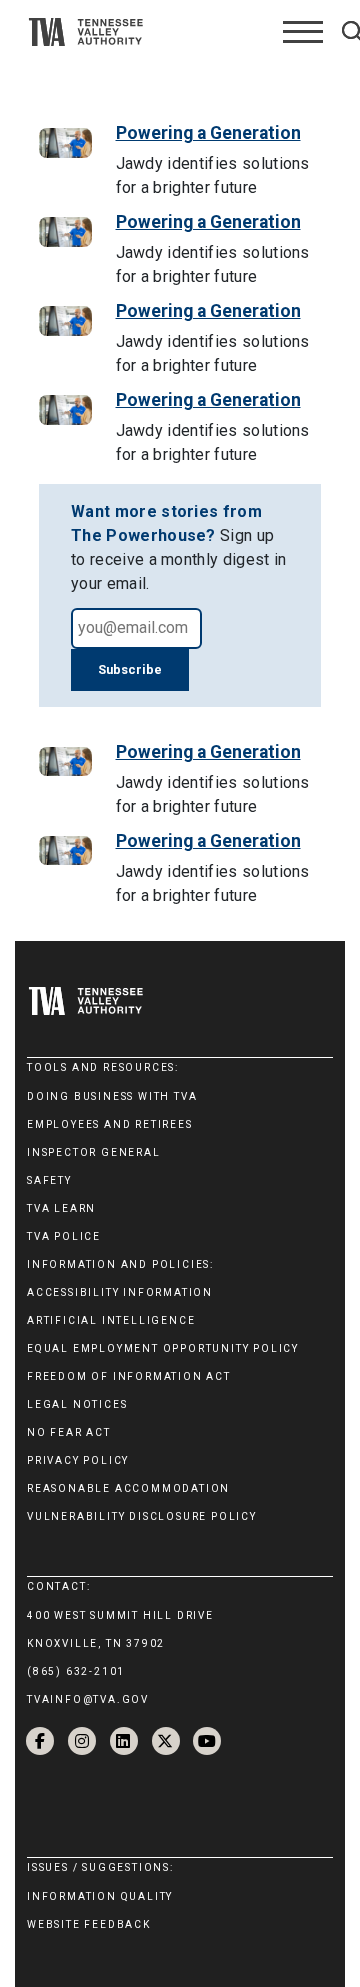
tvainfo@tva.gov (88, 1699)
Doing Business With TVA (112, 1096)
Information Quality (100, 1896)
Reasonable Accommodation (128, 1488)
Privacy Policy (78, 1460)
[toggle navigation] (303, 32)
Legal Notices (77, 1404)
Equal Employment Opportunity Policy (163, 1348)
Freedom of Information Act (129, 1376)
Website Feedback (89, 1924)
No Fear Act (69, 1432)
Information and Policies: (120, 1264)
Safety (49, 1180)
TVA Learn (61, 1208)
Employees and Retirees (110, 1124)
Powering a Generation (208, 133)
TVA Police (64, 1236)
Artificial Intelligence (111, 1320)
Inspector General (94, 1152)
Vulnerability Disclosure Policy (142, 1516)
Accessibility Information (120, 1292)
